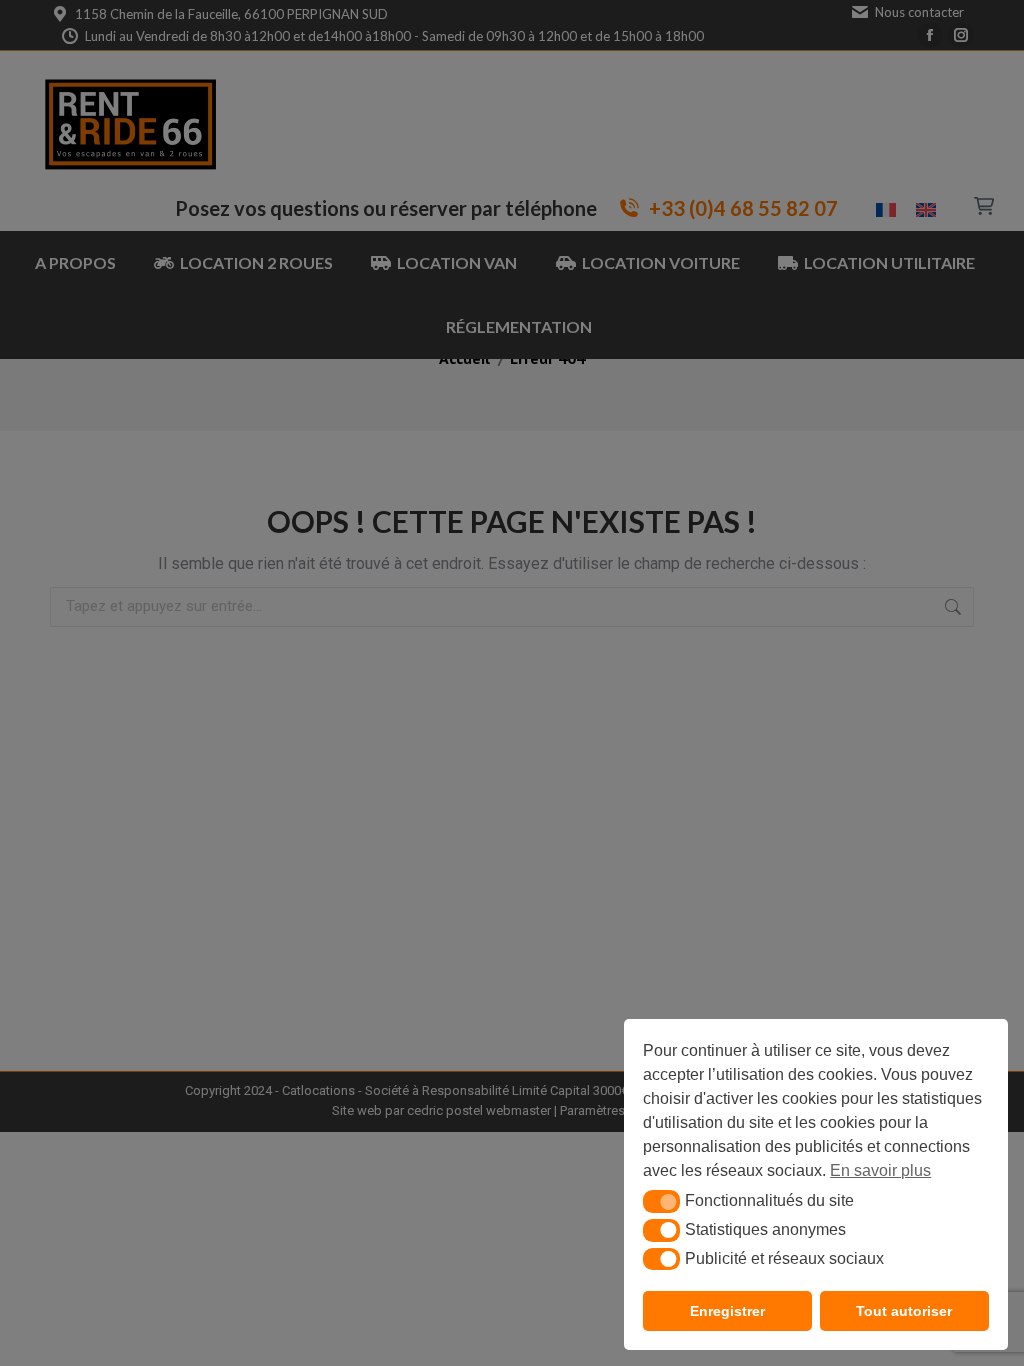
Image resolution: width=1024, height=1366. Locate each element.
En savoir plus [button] (880, 1170)
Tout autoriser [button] (904, 1311)
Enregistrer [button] (727, 1311)
